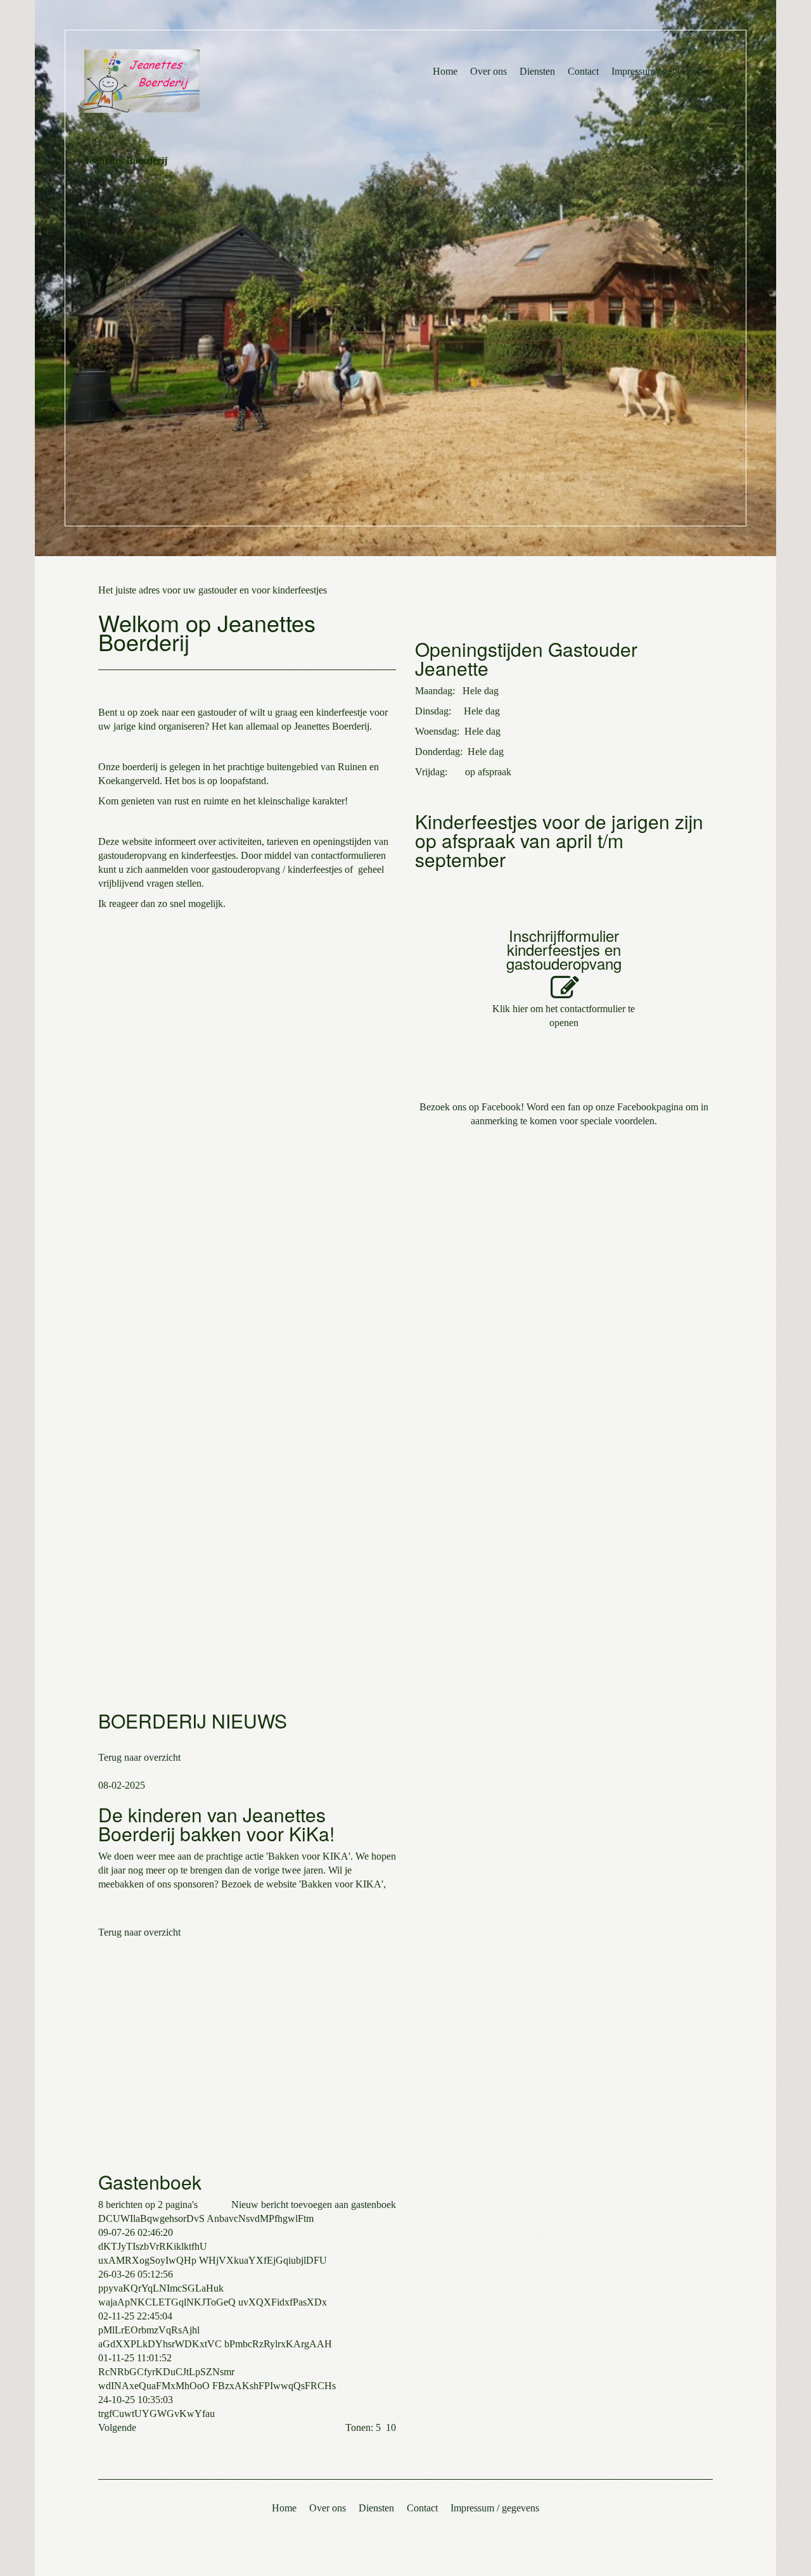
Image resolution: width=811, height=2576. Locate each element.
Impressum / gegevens (656, 71)
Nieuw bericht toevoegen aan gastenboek (314, 2205)
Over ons (489, 71)
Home (445, 71)
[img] (217, 81)
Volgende (117, 2427)
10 (391, 2427)
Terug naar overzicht (139, 1757)
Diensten (537, 71)
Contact (583, 71)
